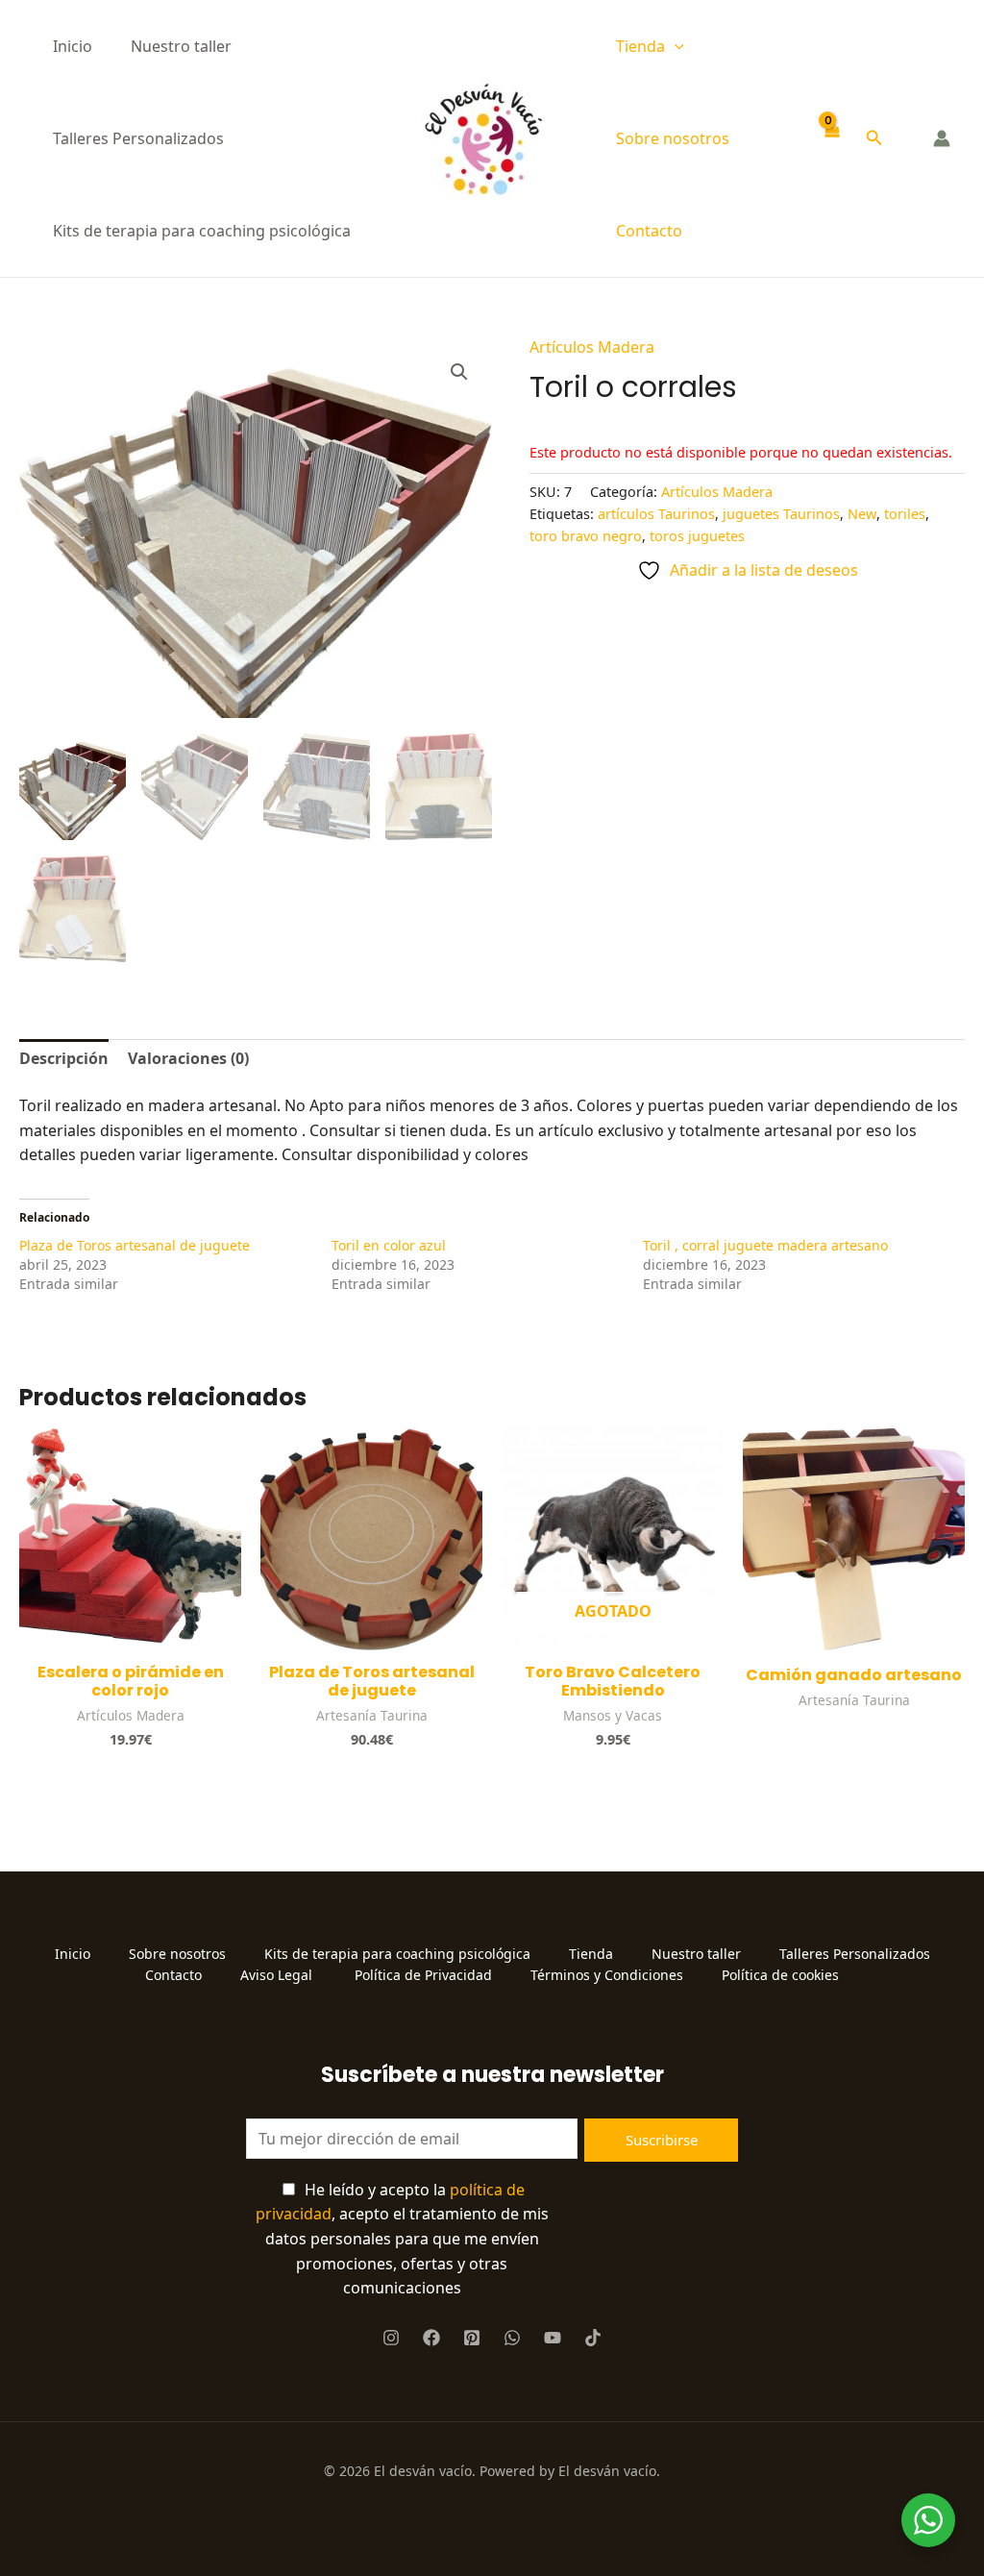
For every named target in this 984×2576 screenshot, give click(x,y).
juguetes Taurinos (781, 514)
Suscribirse (662, 2140)
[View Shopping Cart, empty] (832, 139)
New (862, 514)
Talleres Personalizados (138, 138)
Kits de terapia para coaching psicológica (202, 231)
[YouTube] (553, 2338)
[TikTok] (593, 2338)
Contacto (649, 231)
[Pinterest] (472, 2338)
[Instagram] (391, 2338)
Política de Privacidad (423, 1975)
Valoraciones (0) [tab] (188, 1058)
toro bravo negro (586, 536)
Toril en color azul (389, 1245)
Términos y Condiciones (607, 1975)
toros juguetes (697, 536)
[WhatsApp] (512, 2338)
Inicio (73, 46)
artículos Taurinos (656, 514)
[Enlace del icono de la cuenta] (942, 138)
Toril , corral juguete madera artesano (765, 1245)
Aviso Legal (278, 1975)
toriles (905, 514)
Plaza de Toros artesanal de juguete (135, 1245)
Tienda (640, 46)
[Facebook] (431, 2338)
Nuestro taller (181, 46)
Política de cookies (780, 1975)
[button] (675, 46)
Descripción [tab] (64, 1058)
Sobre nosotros (673, 138)
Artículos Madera (592, 347)
